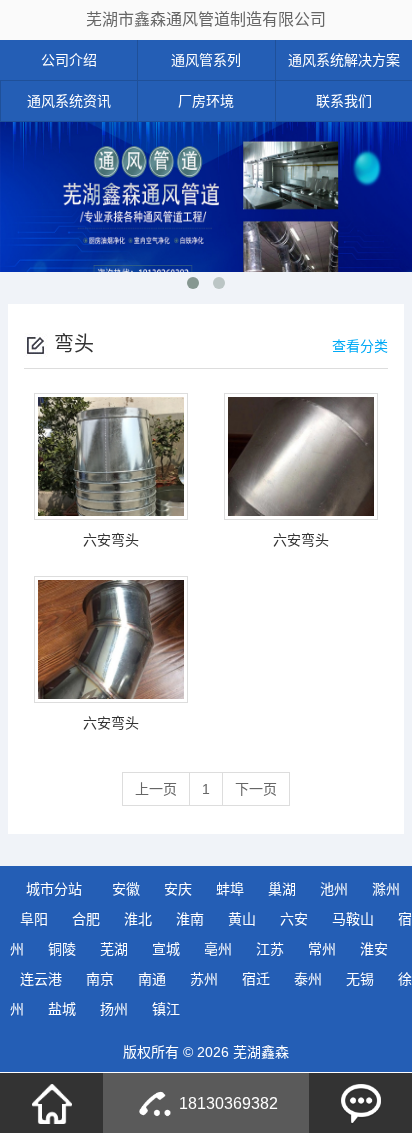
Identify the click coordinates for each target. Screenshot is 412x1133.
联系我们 (344, 101)
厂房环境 (206, 101)
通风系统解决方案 (344, 60)
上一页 (156, 789)
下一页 (256, 789)
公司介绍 (69, 60)
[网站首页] (52, 1103)
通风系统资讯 (69, 101)
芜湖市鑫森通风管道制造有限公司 (206, 19)
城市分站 (54, 889)
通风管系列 (206, 60)
